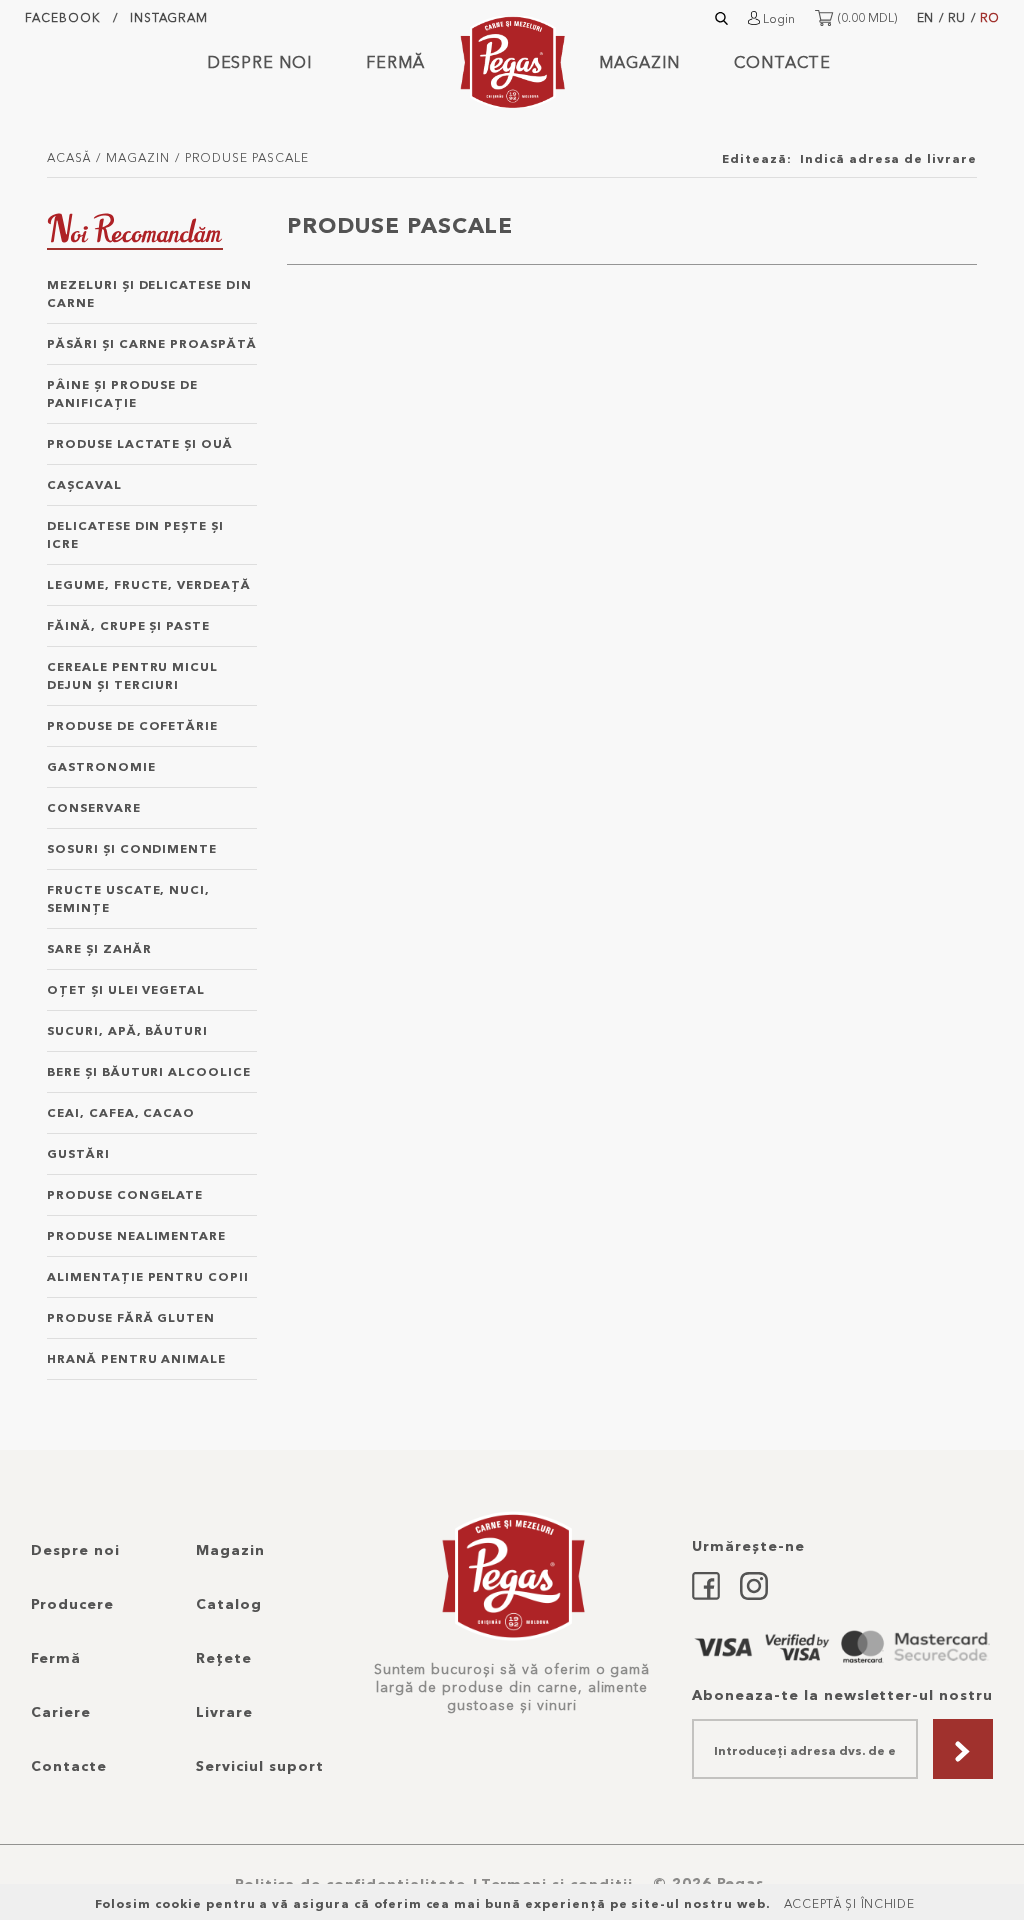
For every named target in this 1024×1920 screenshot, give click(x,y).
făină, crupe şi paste (128, 625)
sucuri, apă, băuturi (127, 1030)
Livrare (224, 1712)
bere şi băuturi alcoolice (149, 1071)
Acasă (69, 157)
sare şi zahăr (99, 948)
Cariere (61, 1712)
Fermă (395, 62)
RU (956, 17)
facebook (62, 17)
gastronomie (101, 766)
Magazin (639, 62)
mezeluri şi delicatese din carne (149, 293)
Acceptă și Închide (849, 1903)
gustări (78, 1153)
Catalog (229, 1604)
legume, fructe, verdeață (149, 584)
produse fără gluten (131, 1317)
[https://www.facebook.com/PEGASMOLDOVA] (706, 1582)
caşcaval (84, 484)
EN (925, 17)
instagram (169, 17)
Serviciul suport (259, 1766)
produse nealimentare (136, 1235)
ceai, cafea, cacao (121, 1112)
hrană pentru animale (136, 1358)
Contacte (783, 62)
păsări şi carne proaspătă (152, 343)
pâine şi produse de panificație (122, 393)
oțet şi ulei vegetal (126, 989)
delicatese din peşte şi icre (135, 534)
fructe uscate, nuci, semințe (128, 898)
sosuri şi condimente (132, 848)
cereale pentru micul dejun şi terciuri (132, 675)
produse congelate (125, 1194)
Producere (72, 1604)
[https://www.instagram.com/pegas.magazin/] (754, 1582)
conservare (94, 807)
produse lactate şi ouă (140, 443)
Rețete (224, 1658)
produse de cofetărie (132, 725)
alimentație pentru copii (148, 1276)
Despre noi (260, 62)
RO (989, 17)
